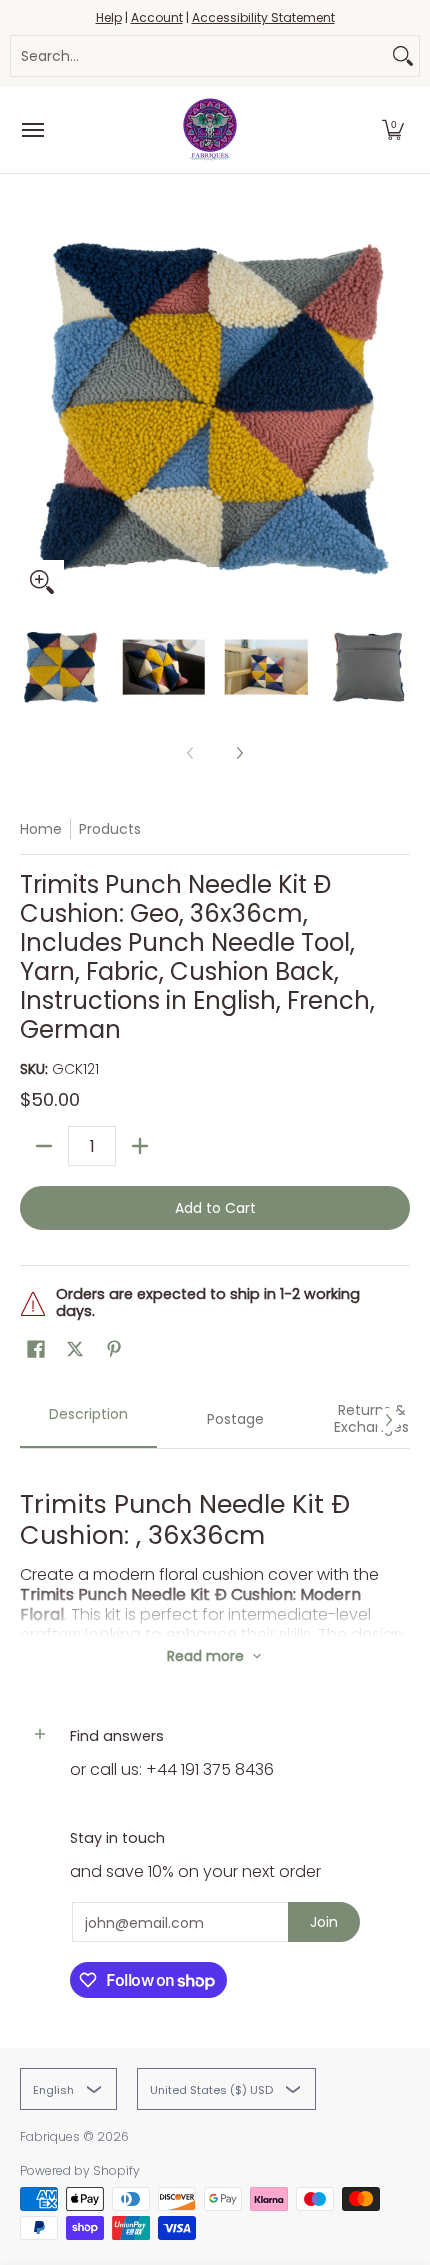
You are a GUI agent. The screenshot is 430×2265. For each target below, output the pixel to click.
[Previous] (34, 409)
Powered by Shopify (80, 2170)
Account (157, 17)
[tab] (88, 1420)
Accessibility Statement (263, 17)
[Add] (140, 1146)
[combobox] (199, 56)
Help (109, 17)
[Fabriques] (210, 130)
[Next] (396, 409)
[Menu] (32, 130)
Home (41, 829)
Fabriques (50, 2136)
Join (324, 1922)
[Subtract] (44, 1146)
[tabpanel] (215, 1543)
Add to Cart (215, 1208)
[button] (393, 130)
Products (110, 829)
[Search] (403, 56)
